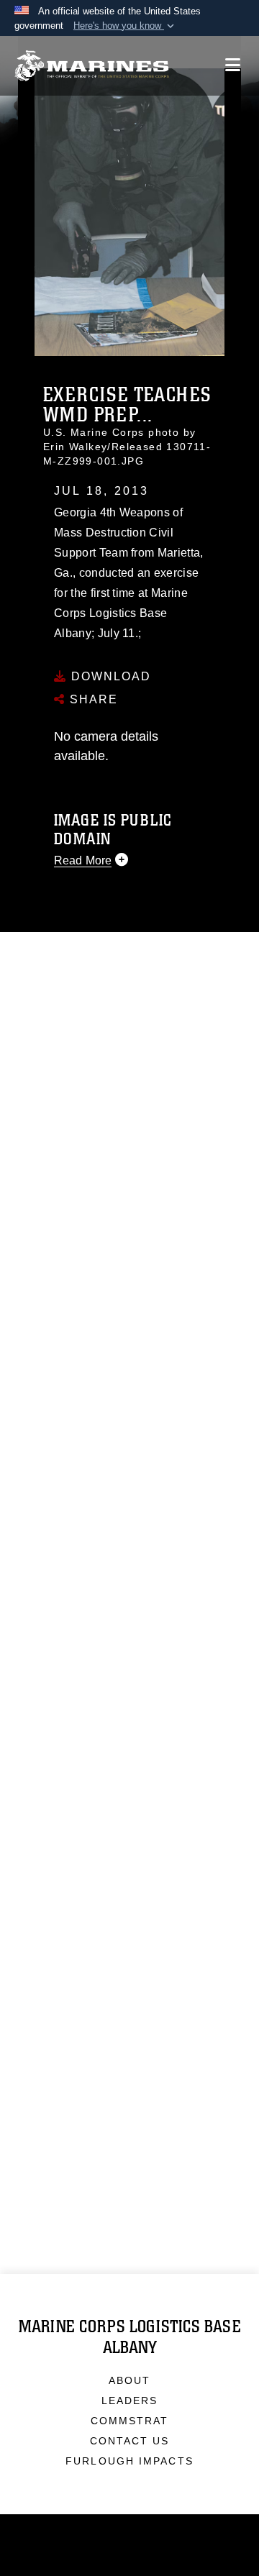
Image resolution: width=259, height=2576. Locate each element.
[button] (125, 26)
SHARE (92, 699)
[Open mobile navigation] (233, 65)
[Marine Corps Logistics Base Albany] (92, 66)
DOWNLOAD (109, 676)
